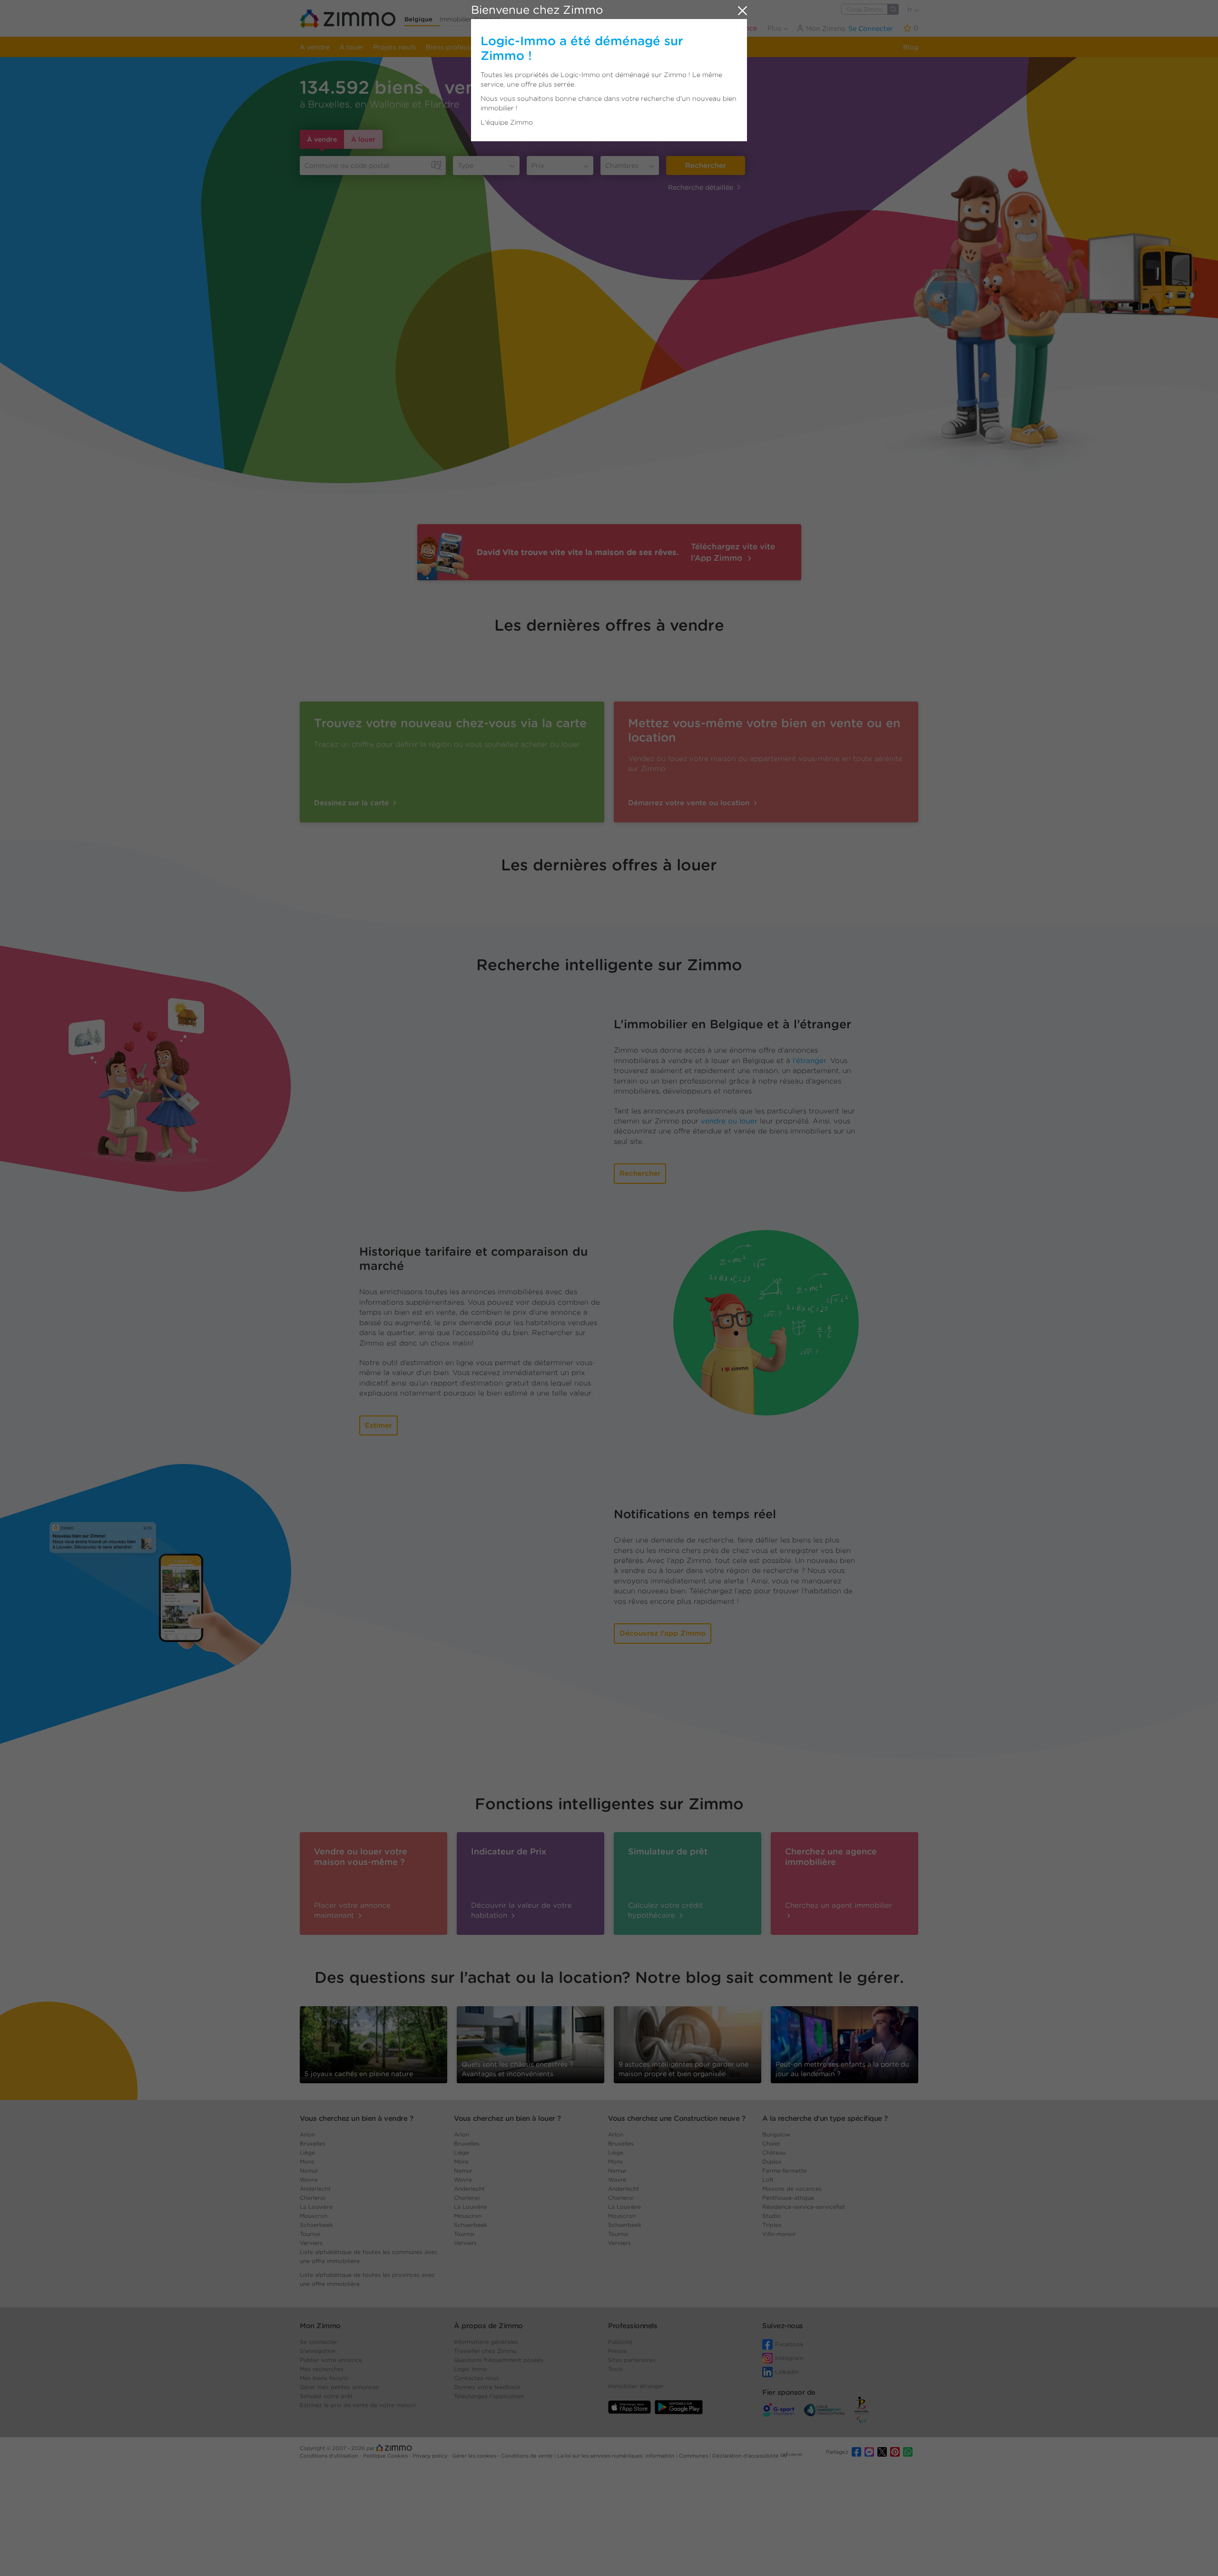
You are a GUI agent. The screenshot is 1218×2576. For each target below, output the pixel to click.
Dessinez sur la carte (353, 803)
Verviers (311, 2243)
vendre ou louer (729, 1121)
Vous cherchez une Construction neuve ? (677, 2118)
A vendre (315, 47)
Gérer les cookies (475, 2456)
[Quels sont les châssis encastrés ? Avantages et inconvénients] (530, 2044)
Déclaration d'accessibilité (746, 2456)
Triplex (772, 2225)
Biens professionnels (460, 47)
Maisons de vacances (792, 2189)
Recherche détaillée (701, 187)
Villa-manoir (779, 2234)
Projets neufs (395, 47)
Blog (911, 47)
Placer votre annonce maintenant (352, 1910)
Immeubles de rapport (540, 47)
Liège (307, 2152)
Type (466, 166)
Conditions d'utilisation (330, 2456)
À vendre (322, 139)
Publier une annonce (723, 28)
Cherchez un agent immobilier (839, 1905)
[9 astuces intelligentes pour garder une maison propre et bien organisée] (688, 2041)
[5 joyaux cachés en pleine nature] (373, 2041)
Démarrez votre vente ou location (690, 803)
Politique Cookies (386, 2456)
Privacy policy (431, 2456)
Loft (768, 2180)
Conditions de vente (528, 2456)
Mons (307, 2161)
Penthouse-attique (788, 2198)
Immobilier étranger (470, 19)
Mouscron (314, 2216)
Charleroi (313, 2198)
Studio (771, 2216)
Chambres (622, 166)
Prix (538, 166)
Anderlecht (315, 2189)
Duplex (772, 2161)
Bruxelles (313, 2143)
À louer (363, 139)
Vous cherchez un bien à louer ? (507, 2118)
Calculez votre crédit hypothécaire (665, 1910)
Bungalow (776, 2134)
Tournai (310, 2234)
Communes (694, 2456)
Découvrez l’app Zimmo (663, 1633)
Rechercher (706, 166)
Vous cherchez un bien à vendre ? (356, 2118)
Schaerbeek (316, 2225)
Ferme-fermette (785, 2171)
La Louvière (316, 2207)
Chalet (771, 2143)
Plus (775, 28)
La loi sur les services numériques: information (617, 2456)
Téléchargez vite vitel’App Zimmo (733, 552)
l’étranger (810, 1061)
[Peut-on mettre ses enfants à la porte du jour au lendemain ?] (845, 2044)
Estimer (378, 1425)
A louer (351, 47)
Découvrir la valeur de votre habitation (521, 1910)
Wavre (309, 2180)
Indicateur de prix (615, 47)
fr (911, 10)
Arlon (307, 2134)
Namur (309, 2171)
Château (774, 2152)
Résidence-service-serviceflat (804, 2207)
